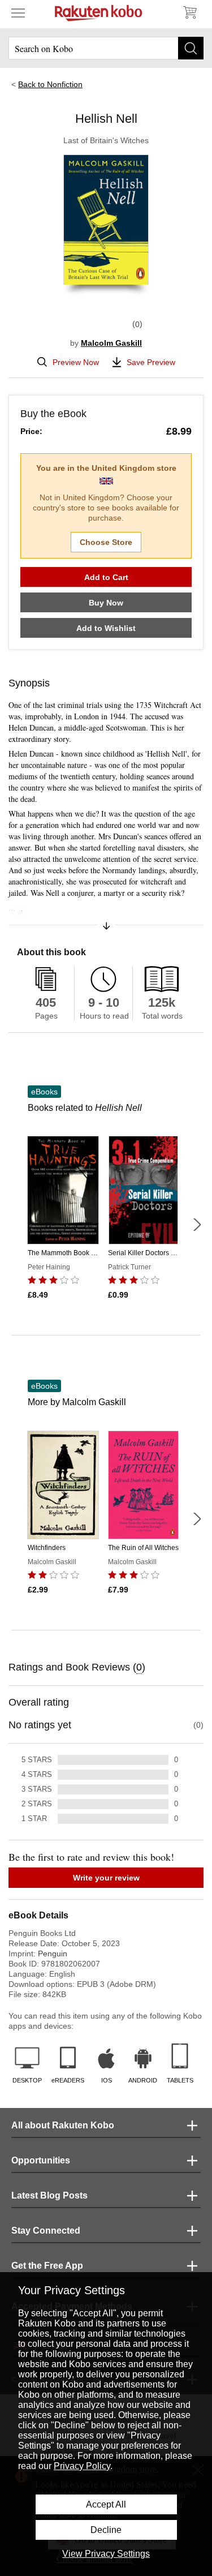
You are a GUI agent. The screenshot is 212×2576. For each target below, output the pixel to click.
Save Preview (151, 362)
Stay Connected (46, 2231)
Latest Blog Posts (49, 2195)
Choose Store (106, 542)
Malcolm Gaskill (111, 343)
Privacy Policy (82, 2466)
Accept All (106, 2504)
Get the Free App (47, 2266)
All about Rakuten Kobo (63, 2125)
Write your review (106, 1878)
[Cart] (189, 12)
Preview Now (76, 362)
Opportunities (41, 2160)
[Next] (197, 1225)
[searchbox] (106, 48)
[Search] (191, 48)
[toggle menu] (18, 12)
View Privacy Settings (106, 2554)
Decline (106, 2530)
